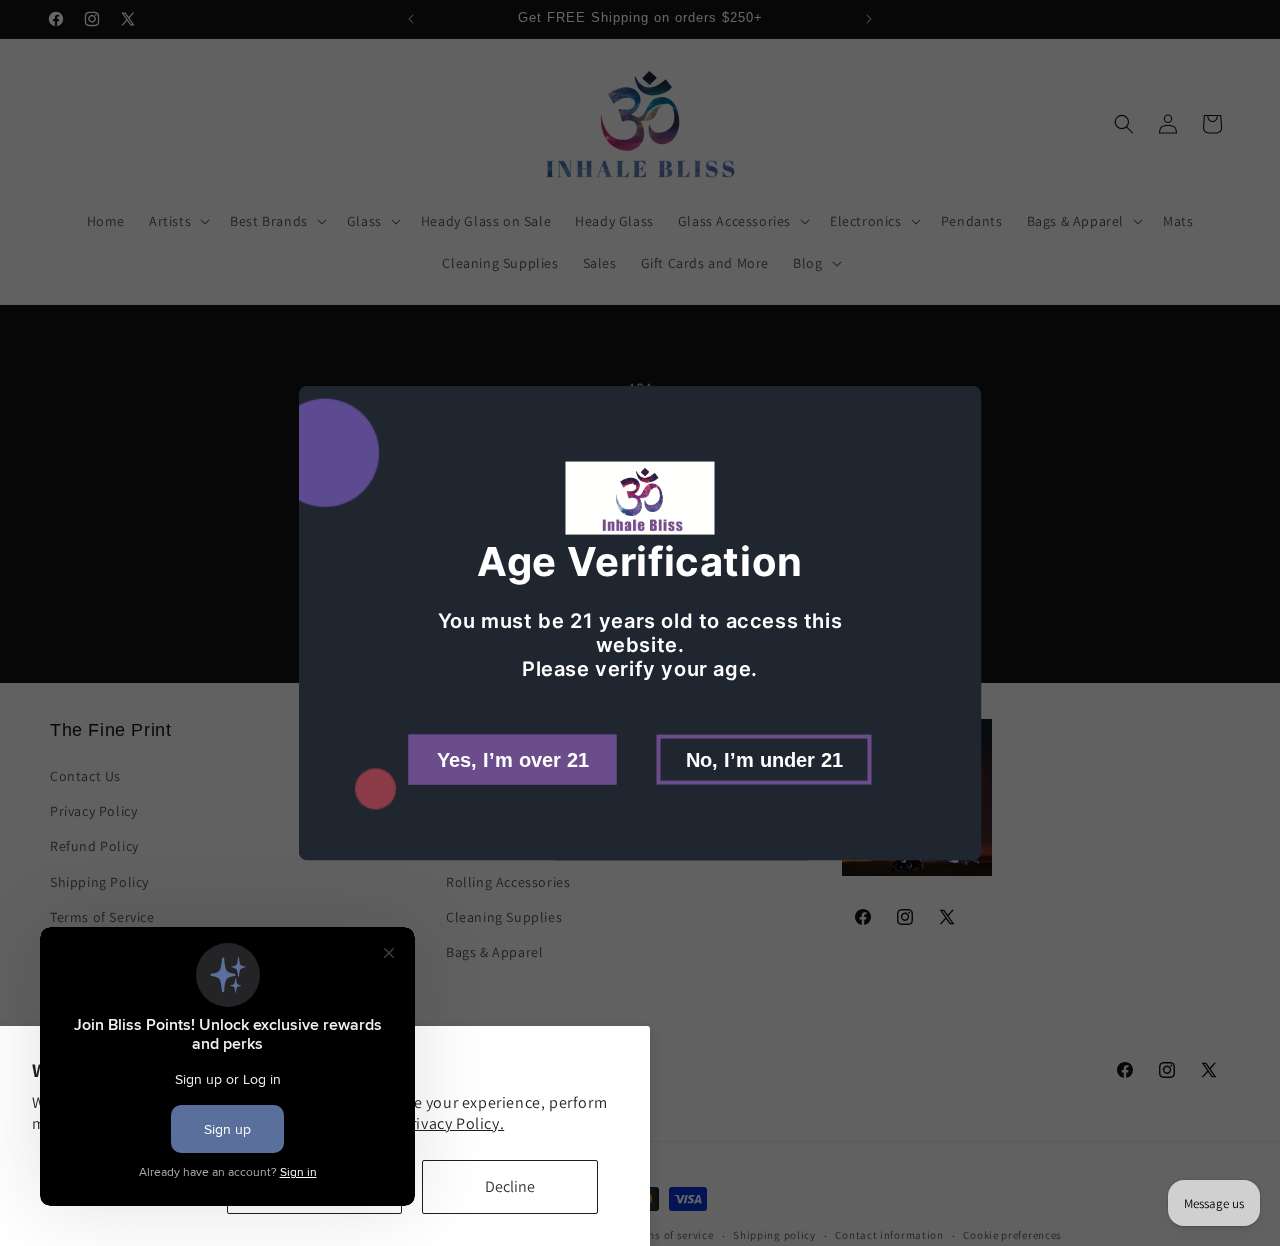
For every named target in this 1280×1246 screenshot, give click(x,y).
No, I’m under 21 (764, 759)
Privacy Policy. (452, 1123)
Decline (510, 1186)
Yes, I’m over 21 (513, 759)
